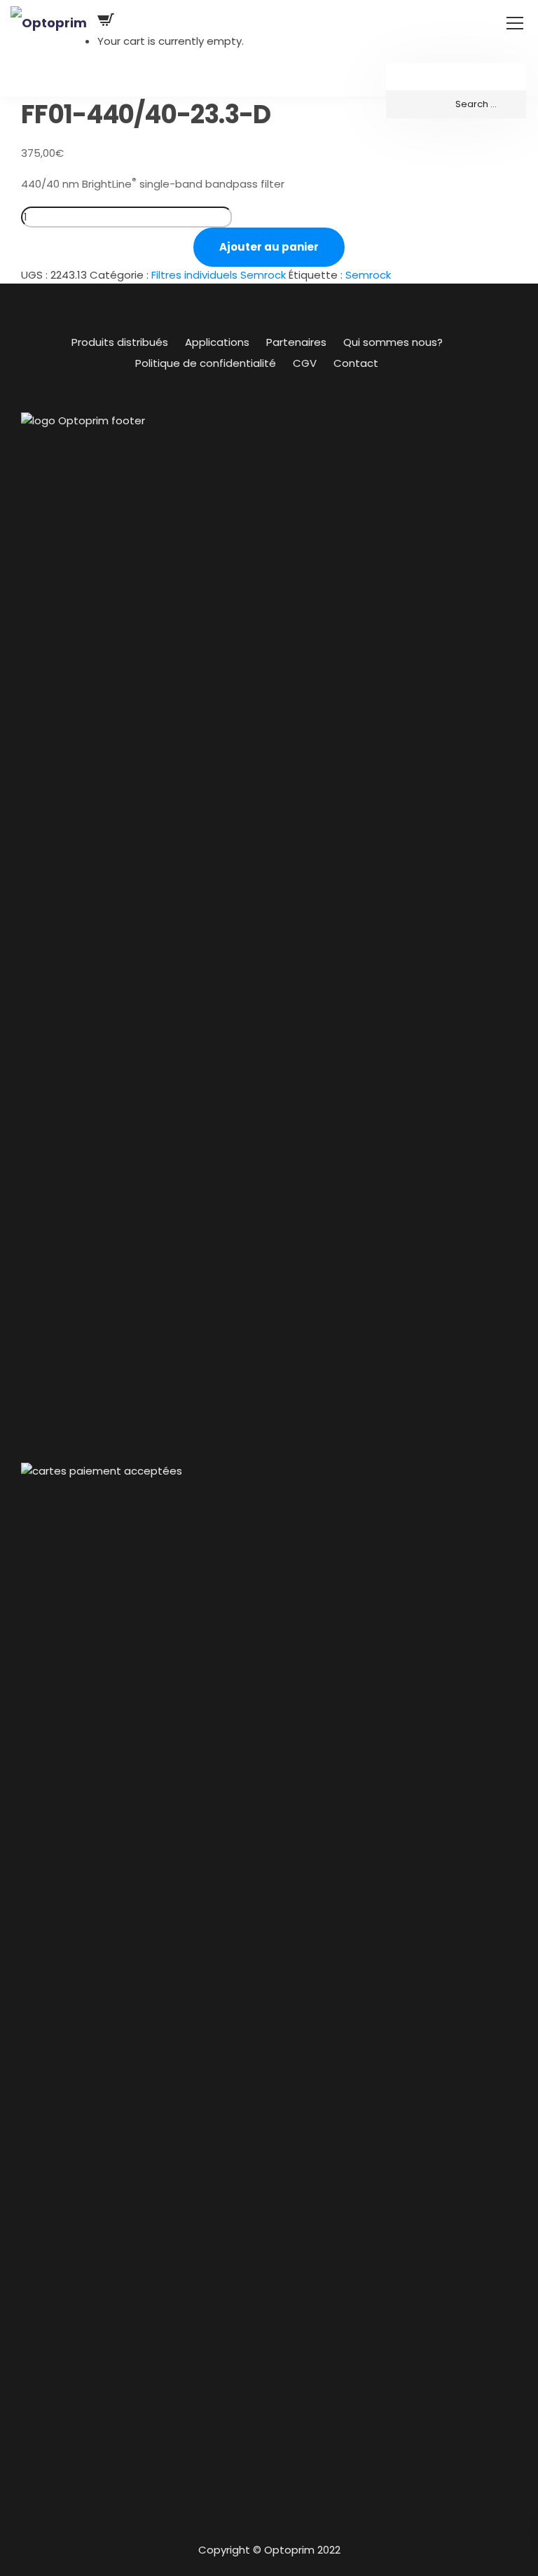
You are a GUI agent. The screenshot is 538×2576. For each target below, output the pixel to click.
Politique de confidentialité (206, 363)
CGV (305, 363)
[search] (456, 104)
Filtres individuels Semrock (219, 275)
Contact (356, 363)
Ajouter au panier (269, 247)
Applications (217, 342)
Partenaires (296, 342)
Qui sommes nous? (393, 342)
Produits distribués (120, 342)
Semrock (368, 275)
